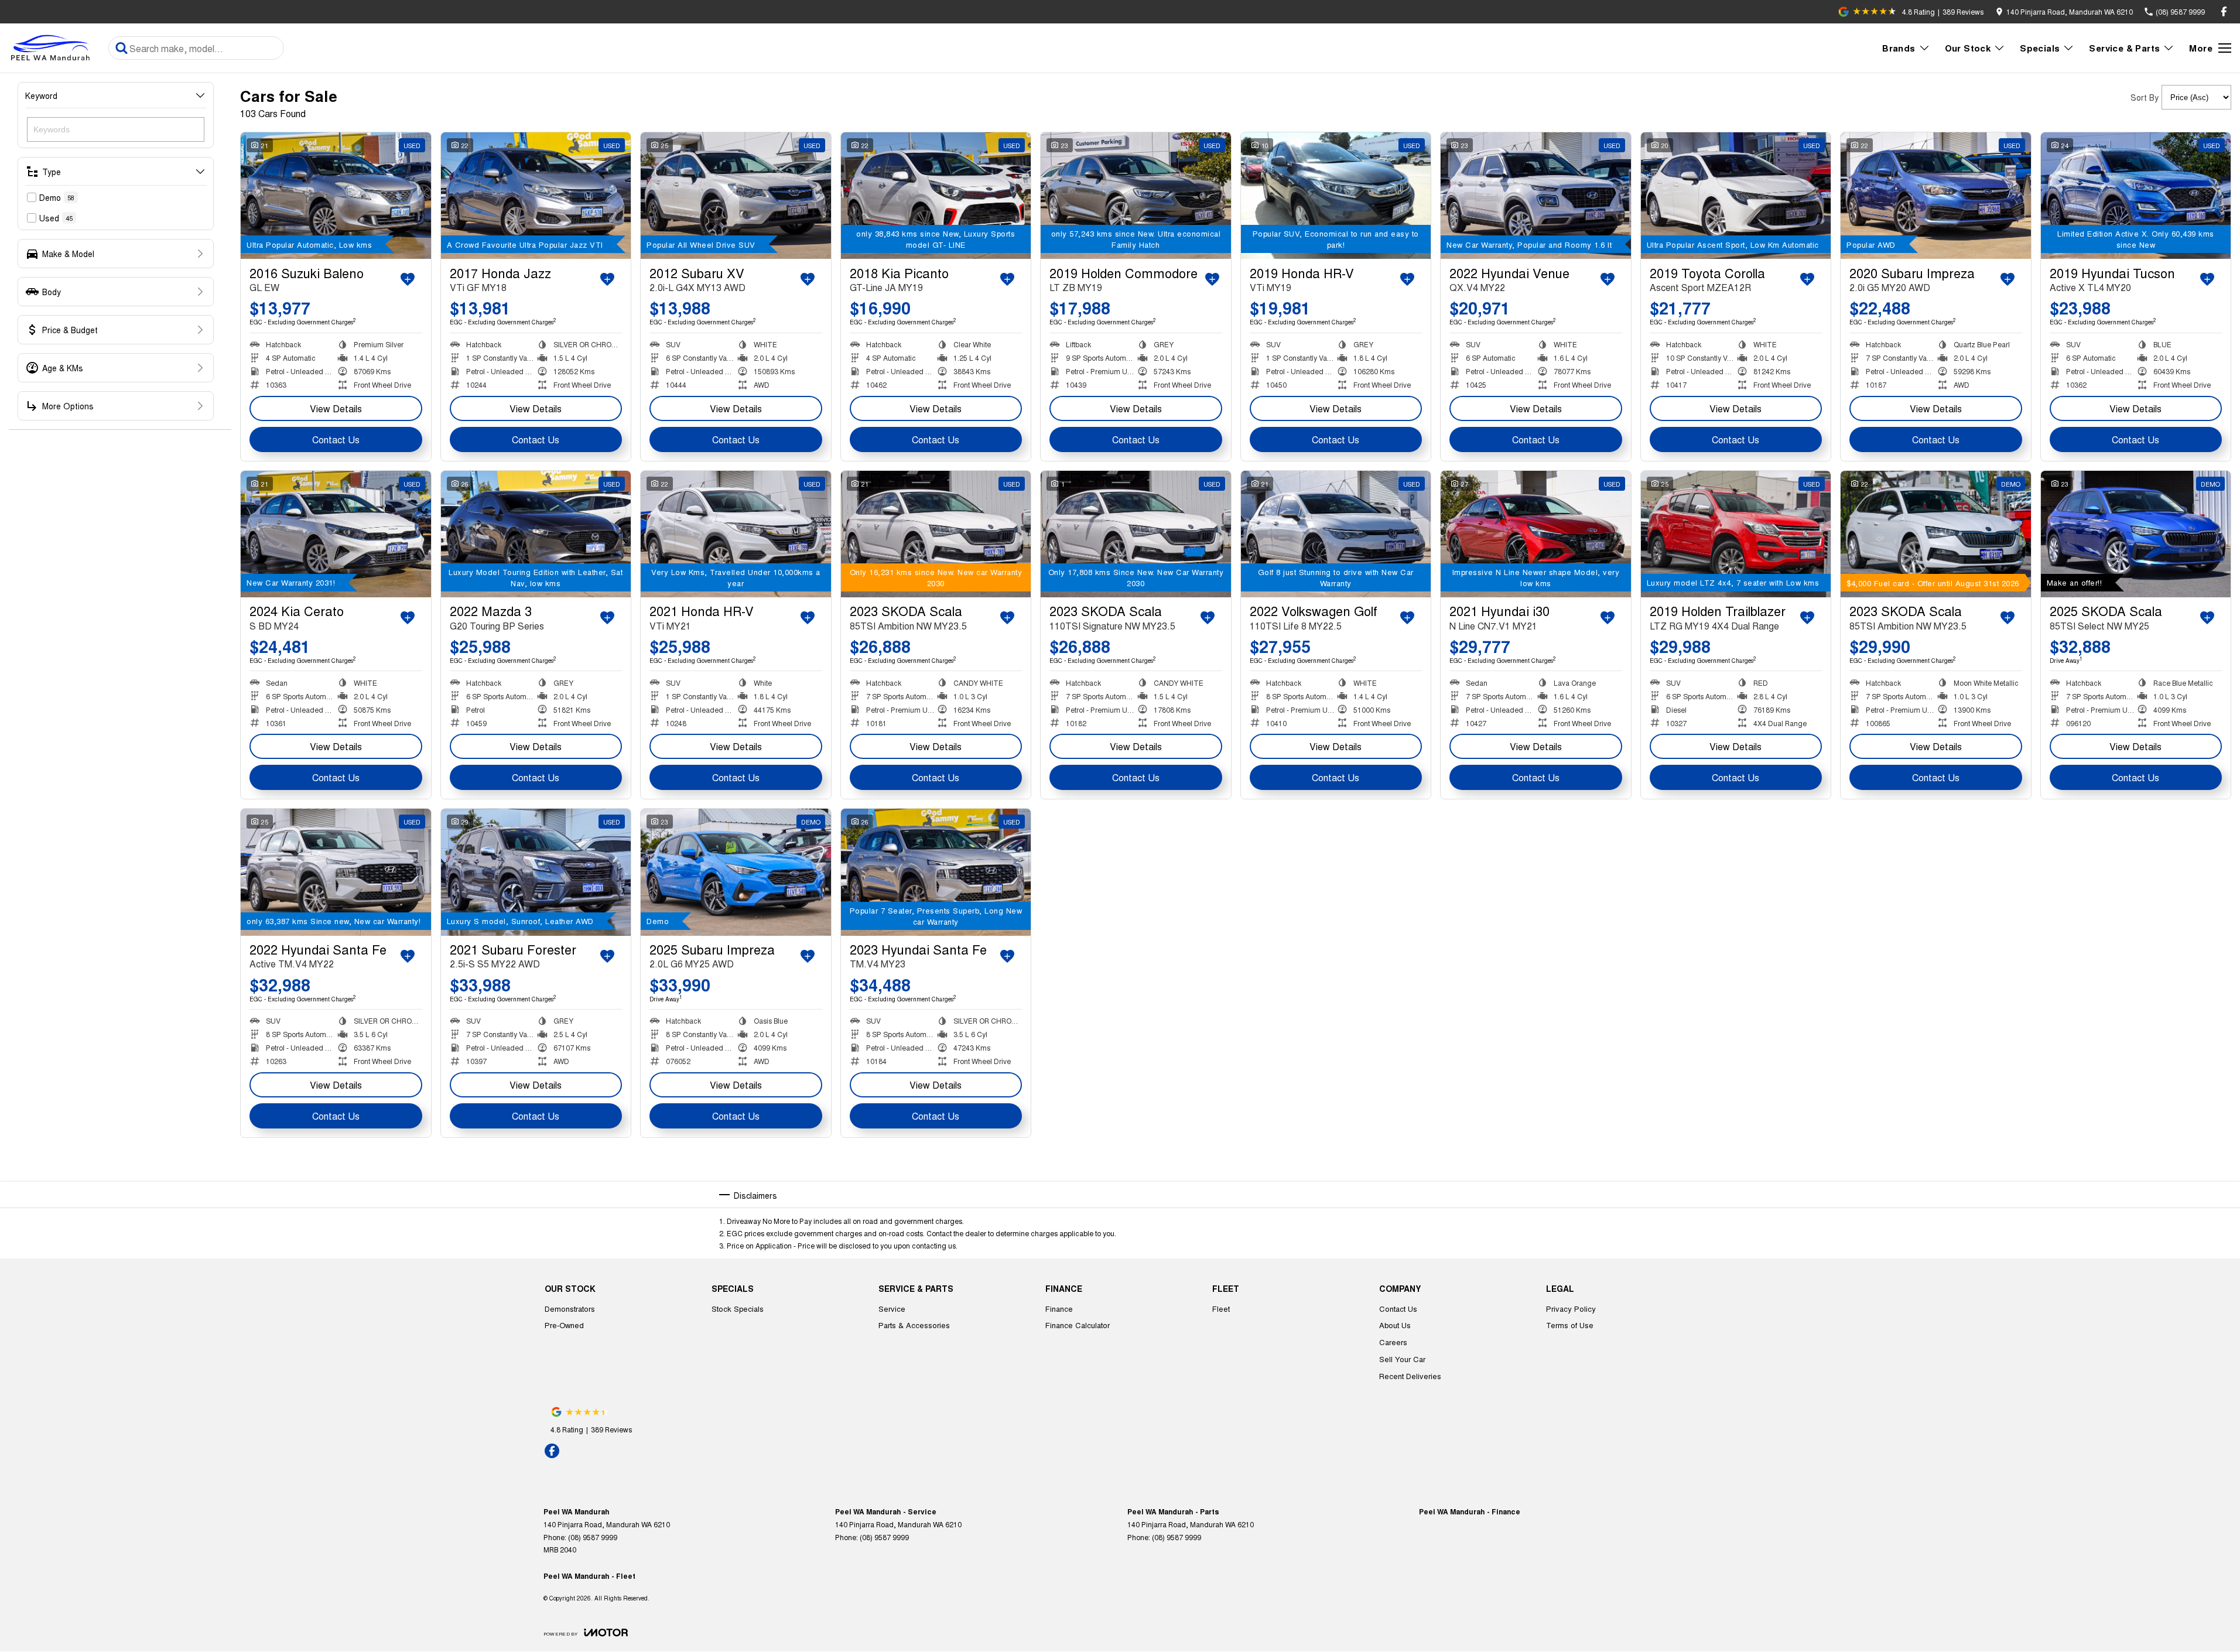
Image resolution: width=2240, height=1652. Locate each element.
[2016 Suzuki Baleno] (336, 196)
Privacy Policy (1571, 1309)
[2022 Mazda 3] (536, 534)
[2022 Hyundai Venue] (1536, 196)
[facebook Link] (2224, 11)
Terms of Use (1570, 1325)
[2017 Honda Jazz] (536, 196)
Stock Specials (738, 1309)
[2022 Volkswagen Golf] (1336, 534)
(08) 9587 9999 (593, 1537)
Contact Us (336, 439)
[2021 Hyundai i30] (1536, 534)
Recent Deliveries (1410, 1376)
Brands (1899, 48)
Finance (1059, 1309)
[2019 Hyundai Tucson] (2136, 196)
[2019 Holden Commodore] (1136, 196)
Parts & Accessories (914, 1325)
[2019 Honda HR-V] (1336, 196)
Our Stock (1968, 48)
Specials (2040, 48)
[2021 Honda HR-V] (736, 534)
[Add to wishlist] (408, 279)
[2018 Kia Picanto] (936, 196)
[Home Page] (53, 48)
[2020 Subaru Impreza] (1936, 196)
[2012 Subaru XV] (736, 196)
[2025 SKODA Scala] (2136, 534)
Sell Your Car (1402, 1359)
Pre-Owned (564, 1325)
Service (892, 1309)
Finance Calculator (1078, 1325)
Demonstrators (570, 1309)
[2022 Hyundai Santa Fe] (336, 872)
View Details (336, 408)
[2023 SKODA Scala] (936, 534)
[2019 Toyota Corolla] (1736, 196)
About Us (1395, 1325)
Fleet (1221, 1309)
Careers (1393, 1342)
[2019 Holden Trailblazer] (1736, 534)
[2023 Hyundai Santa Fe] (936, 872)
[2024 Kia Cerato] (336, 534)
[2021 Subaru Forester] (536, 872)
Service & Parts (2124, 48)
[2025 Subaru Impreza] (736, 872)
